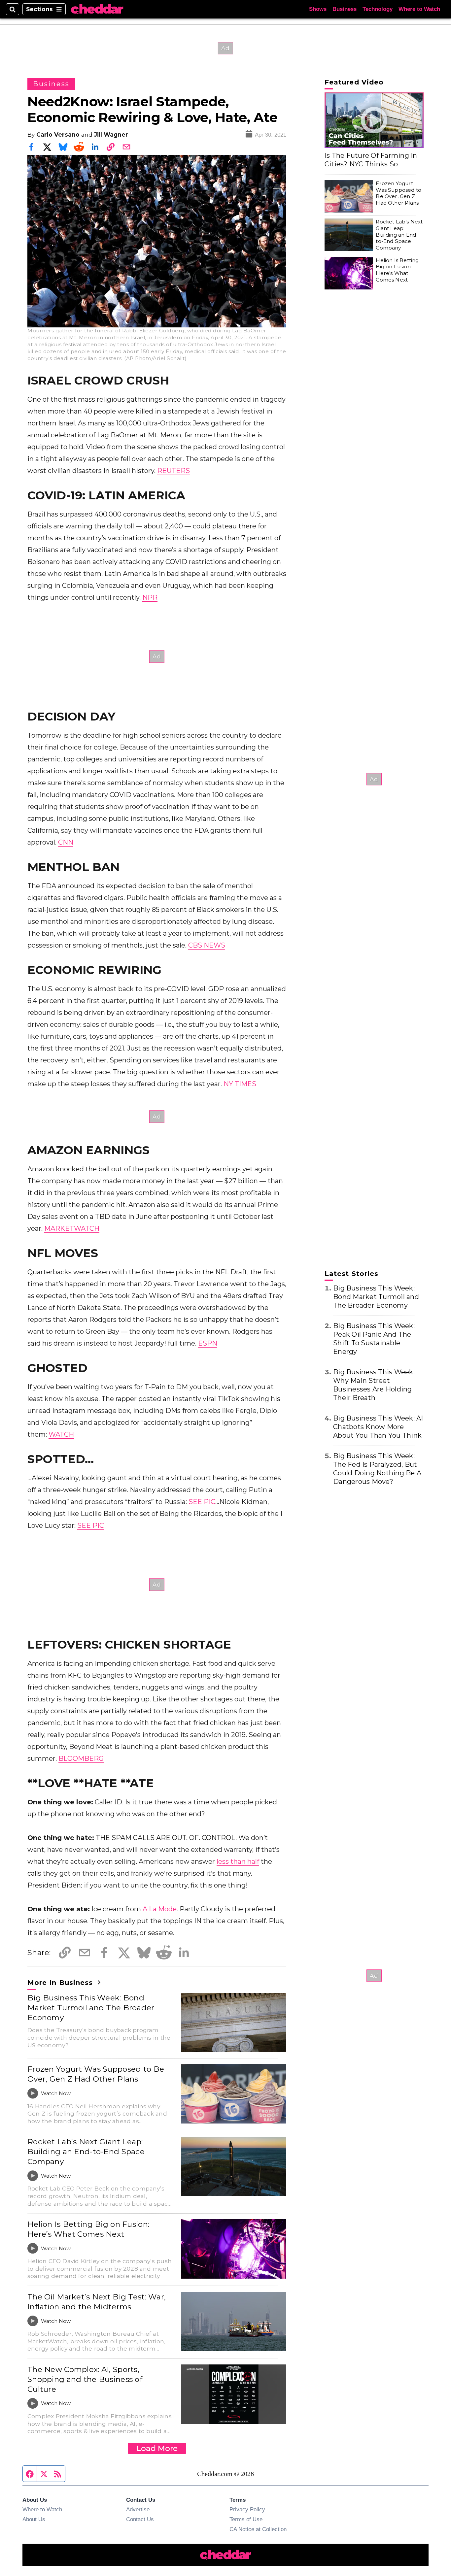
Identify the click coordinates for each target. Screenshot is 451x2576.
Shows (318, 9)
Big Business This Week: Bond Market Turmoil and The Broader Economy (91, 2008)
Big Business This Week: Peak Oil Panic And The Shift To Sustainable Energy (374, 1339)
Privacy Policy (247, 2509)
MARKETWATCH (72, 1228)
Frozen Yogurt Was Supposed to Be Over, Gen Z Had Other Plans (96, 2074)
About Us (34, 2519)
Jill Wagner (111, 134)
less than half (238, 1861)
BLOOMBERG (81, 1758)
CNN (66, 842)
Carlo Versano (58, 134)
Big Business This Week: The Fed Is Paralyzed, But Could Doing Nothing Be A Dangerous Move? (377, 1469)
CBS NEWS (207, 945)
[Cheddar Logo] (97, 9)
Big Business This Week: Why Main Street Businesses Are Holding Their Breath (374, 1385)
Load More (157, 2448)
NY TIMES (240, 1084)
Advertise (138, 2509)
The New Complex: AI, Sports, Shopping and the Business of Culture (85, 2379)
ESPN (208, 1343)
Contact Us (140, 2519)
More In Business (61, 1983)
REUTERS (173, 471)
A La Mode (160, 1909)
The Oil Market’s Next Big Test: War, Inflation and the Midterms (97, 2302)
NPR (150, 597)
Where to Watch (419, 9)
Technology (378, 9)
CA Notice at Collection (258, 2529)
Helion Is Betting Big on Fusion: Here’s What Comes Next (88, 2229)
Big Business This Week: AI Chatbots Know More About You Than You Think (378, 1427)
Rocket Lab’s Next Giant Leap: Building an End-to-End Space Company (86, 2152)
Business (345, 9)
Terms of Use (246, 2519)
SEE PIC (202, 1502)
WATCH (61, 1434)
